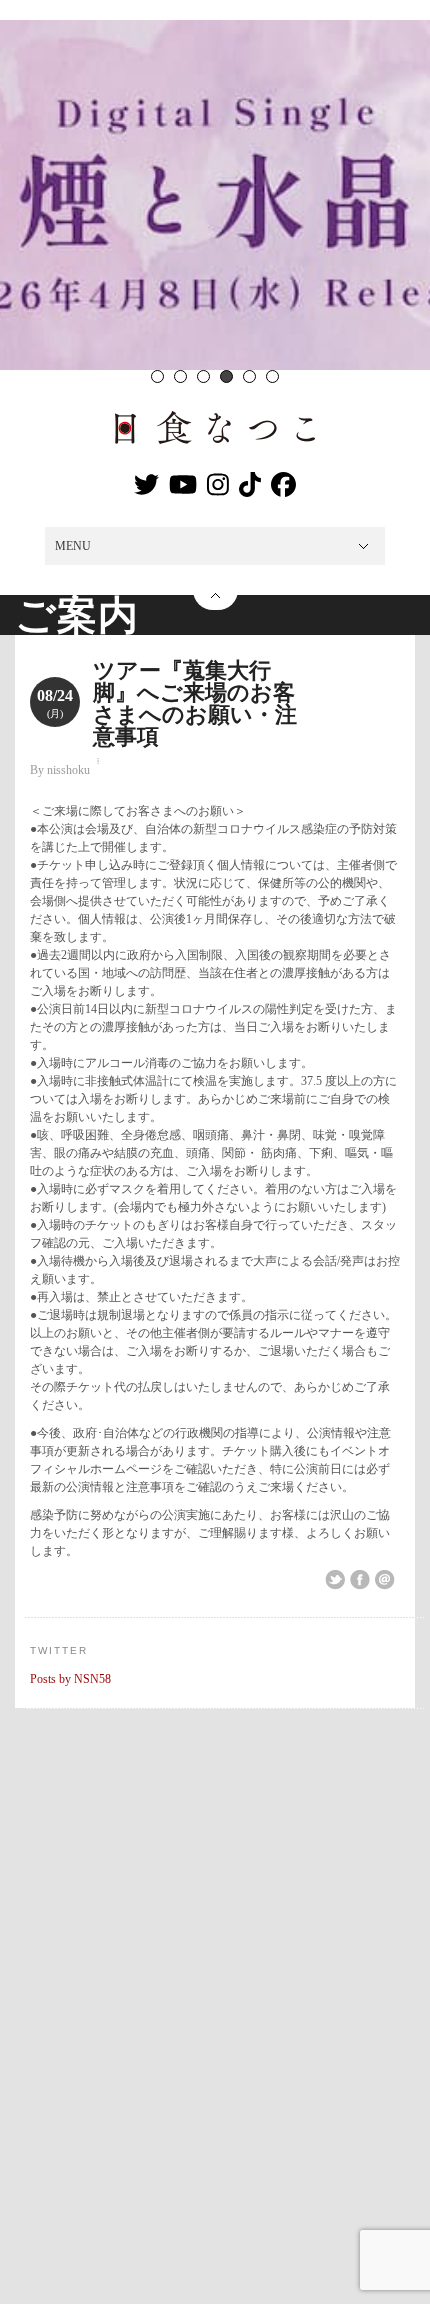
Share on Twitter (335, 1580)
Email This (385, 1580)
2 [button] (180, 376)
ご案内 (77, 615)
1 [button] (157, 376)
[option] (215, 195)
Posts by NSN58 (70, 1679)
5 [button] (249, 376)
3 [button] (203, 376)
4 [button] (226, 376)
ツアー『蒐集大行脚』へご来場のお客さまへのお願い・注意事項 (195, 703)
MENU (73, 546)
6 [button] (272, 376)
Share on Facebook (360, 1580)
